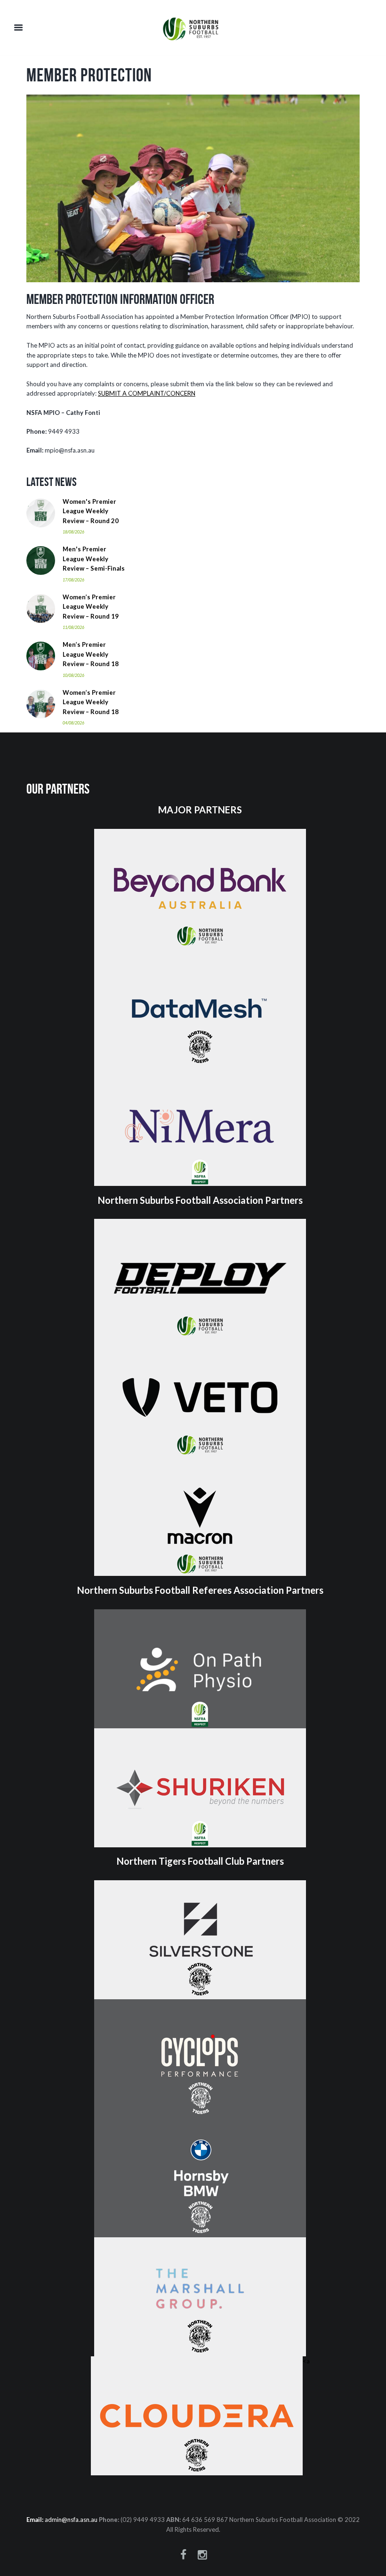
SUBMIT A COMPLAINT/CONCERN (147, 393)
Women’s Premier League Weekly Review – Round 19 (91, 607)
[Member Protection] (193, 188)
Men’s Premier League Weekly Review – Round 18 (91, 654)
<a (306, 2361)
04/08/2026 (73, 723)
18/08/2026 (73, 532)
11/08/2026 (73, 627)
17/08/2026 (73, 580)
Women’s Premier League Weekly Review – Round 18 (91, 702)
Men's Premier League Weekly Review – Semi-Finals (94, 559)
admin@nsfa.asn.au (71, 2520)
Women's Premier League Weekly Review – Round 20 (91, 511)
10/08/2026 (73, 675)
